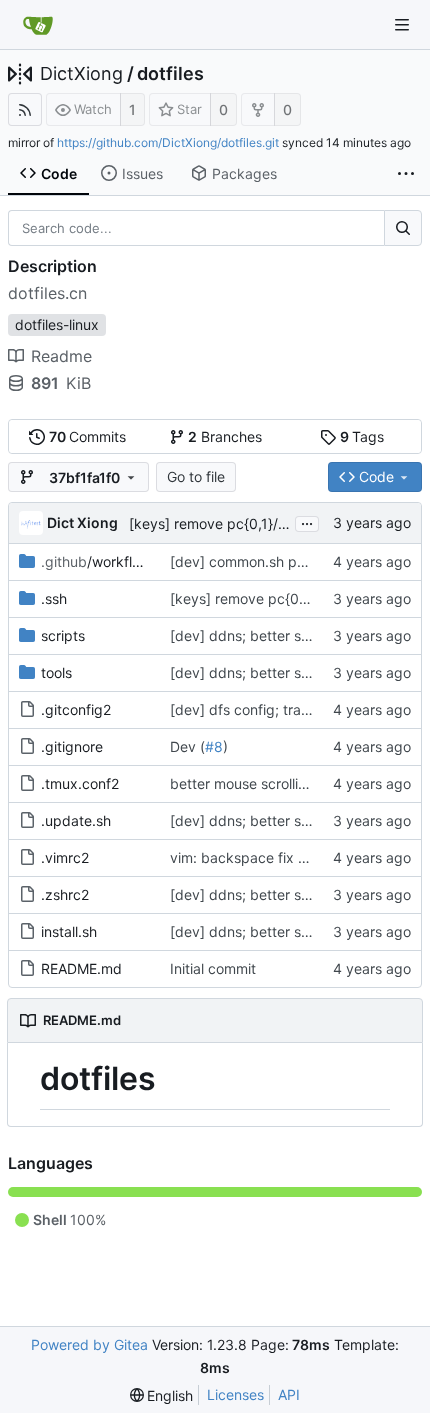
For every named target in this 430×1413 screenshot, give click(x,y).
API (289, 1394)
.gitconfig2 (76, 709)
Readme (61, 356)
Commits (88, 436)
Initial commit (213, 968)
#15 (315, 857)
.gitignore (72, 746)
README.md (81, 968)
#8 (214, 746)
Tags (362, 436)
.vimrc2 (65, 857)
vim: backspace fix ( (236, 857)
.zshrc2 (65, 894)
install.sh (69, 931)
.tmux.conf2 (80, 783)
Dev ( (187, 746)
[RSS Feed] (25, 109)
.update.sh (76, 820)
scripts (63, 635)
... (307, 522)
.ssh (54, 598)
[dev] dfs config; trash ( (247, 709)
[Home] (38, 25)
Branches (225, 436)
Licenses (235, 1394)
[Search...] (403, 228)
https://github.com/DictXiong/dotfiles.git (168, 142)
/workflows (99, 561)
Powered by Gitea (89, 1344)
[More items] (406, 174)
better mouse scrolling (242, 783)
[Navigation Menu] (402, 25)
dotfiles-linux (57, 324)
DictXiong (81, 74)
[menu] (162, 1395)
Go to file (196, 476)
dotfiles (170, 74)
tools (56, 672)
